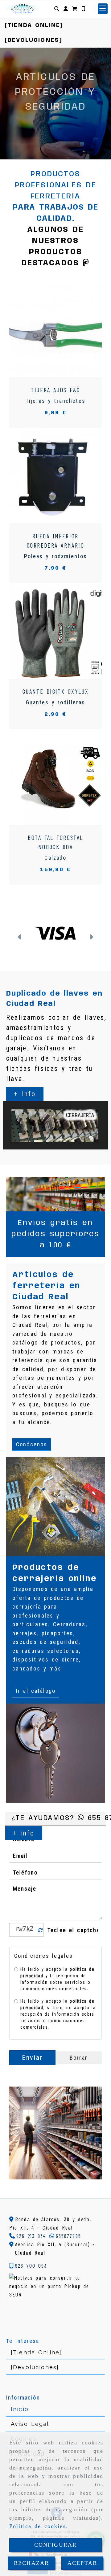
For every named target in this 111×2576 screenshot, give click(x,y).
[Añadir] (63, 331)
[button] (66, 9)
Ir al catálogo (36, 1691)
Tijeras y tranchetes (55, 401)
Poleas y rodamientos (56, 556)
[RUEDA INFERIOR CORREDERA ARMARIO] (48, 477)
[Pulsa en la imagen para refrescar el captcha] (25, 1930)
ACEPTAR (82, 2563)
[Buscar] (57, 9)
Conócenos (32, 1444)
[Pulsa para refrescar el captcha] (41, 1930)
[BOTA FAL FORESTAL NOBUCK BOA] (48, 779)
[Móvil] (83, 9)
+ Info (43, 134)
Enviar (32, 2058)
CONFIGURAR (56, 2545)
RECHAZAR (31, 2563)
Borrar (79, 2058)
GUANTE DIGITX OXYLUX (55, 691)
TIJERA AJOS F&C (55, 390)
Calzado (55, 858)
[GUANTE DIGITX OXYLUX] (48, 632)
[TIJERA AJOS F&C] (48, 331)
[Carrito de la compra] (75, 9)
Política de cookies (38, 2526)
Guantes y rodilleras (56, 702)
